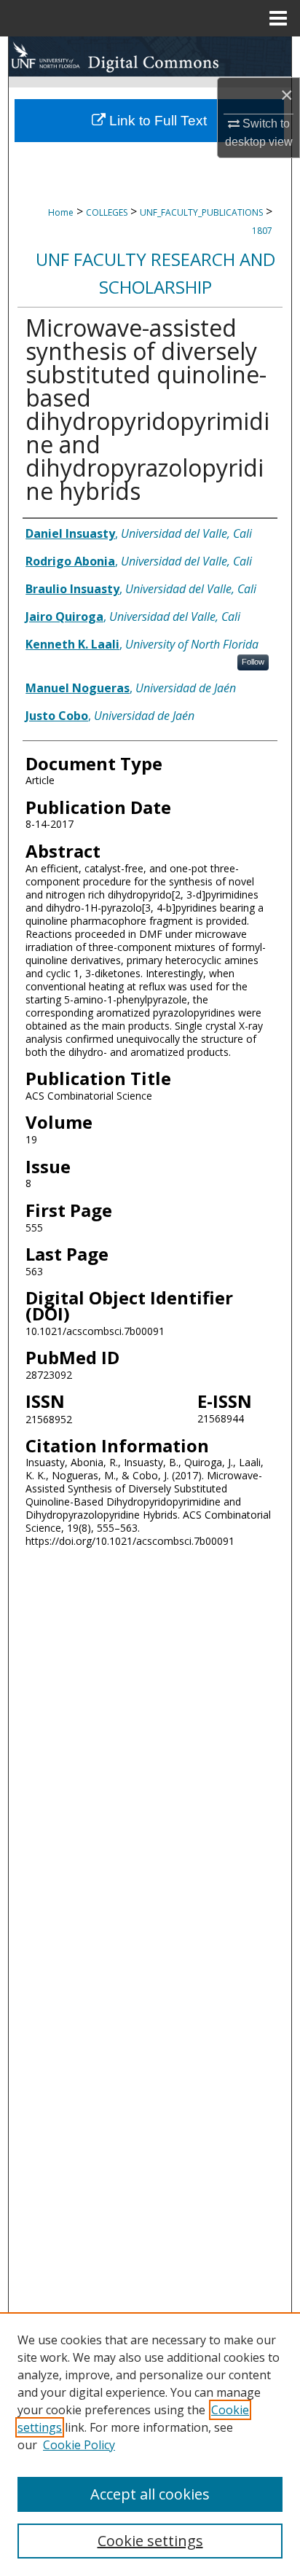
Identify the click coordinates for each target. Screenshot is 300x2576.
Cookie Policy (79, 2445)
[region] (150, 2444)
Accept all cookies (150, 2494)
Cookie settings (150, 2541)
